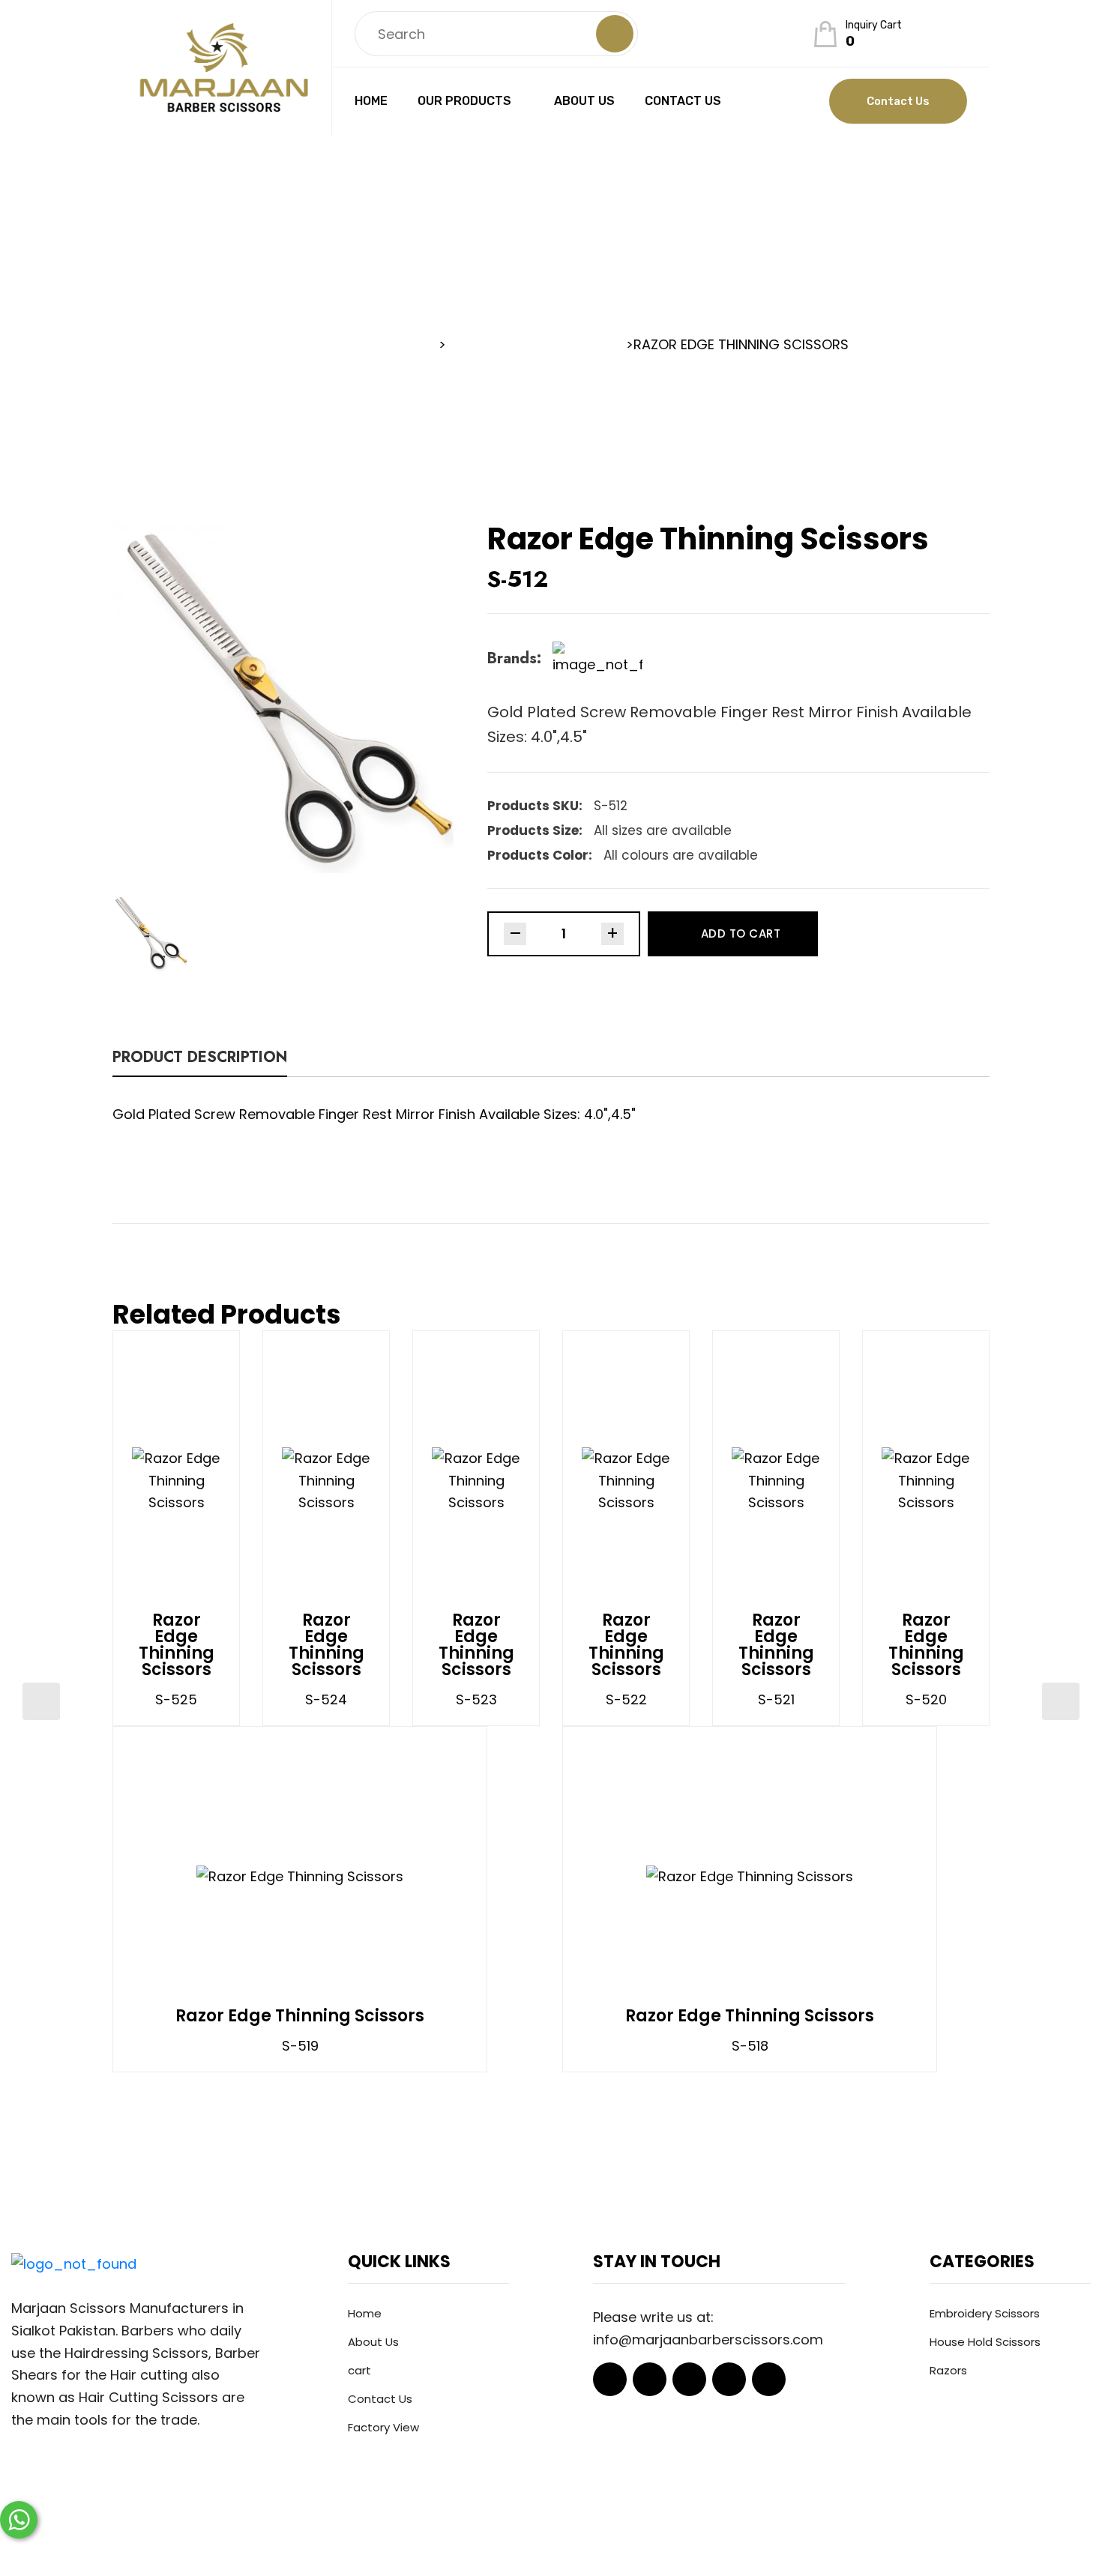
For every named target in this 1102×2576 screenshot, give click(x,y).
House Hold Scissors (985, 2342)
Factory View (383, 2427)
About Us (584, 101)
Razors (948, 2370)
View (221, 1480)
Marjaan (490, 2542)
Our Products (464, 101)
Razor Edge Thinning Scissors (177, 1645)
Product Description (200, 1059)
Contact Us (683, 101)
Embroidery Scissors (985, 2313)
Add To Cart (741, 933)
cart (359, 2370)
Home (371, 101)
